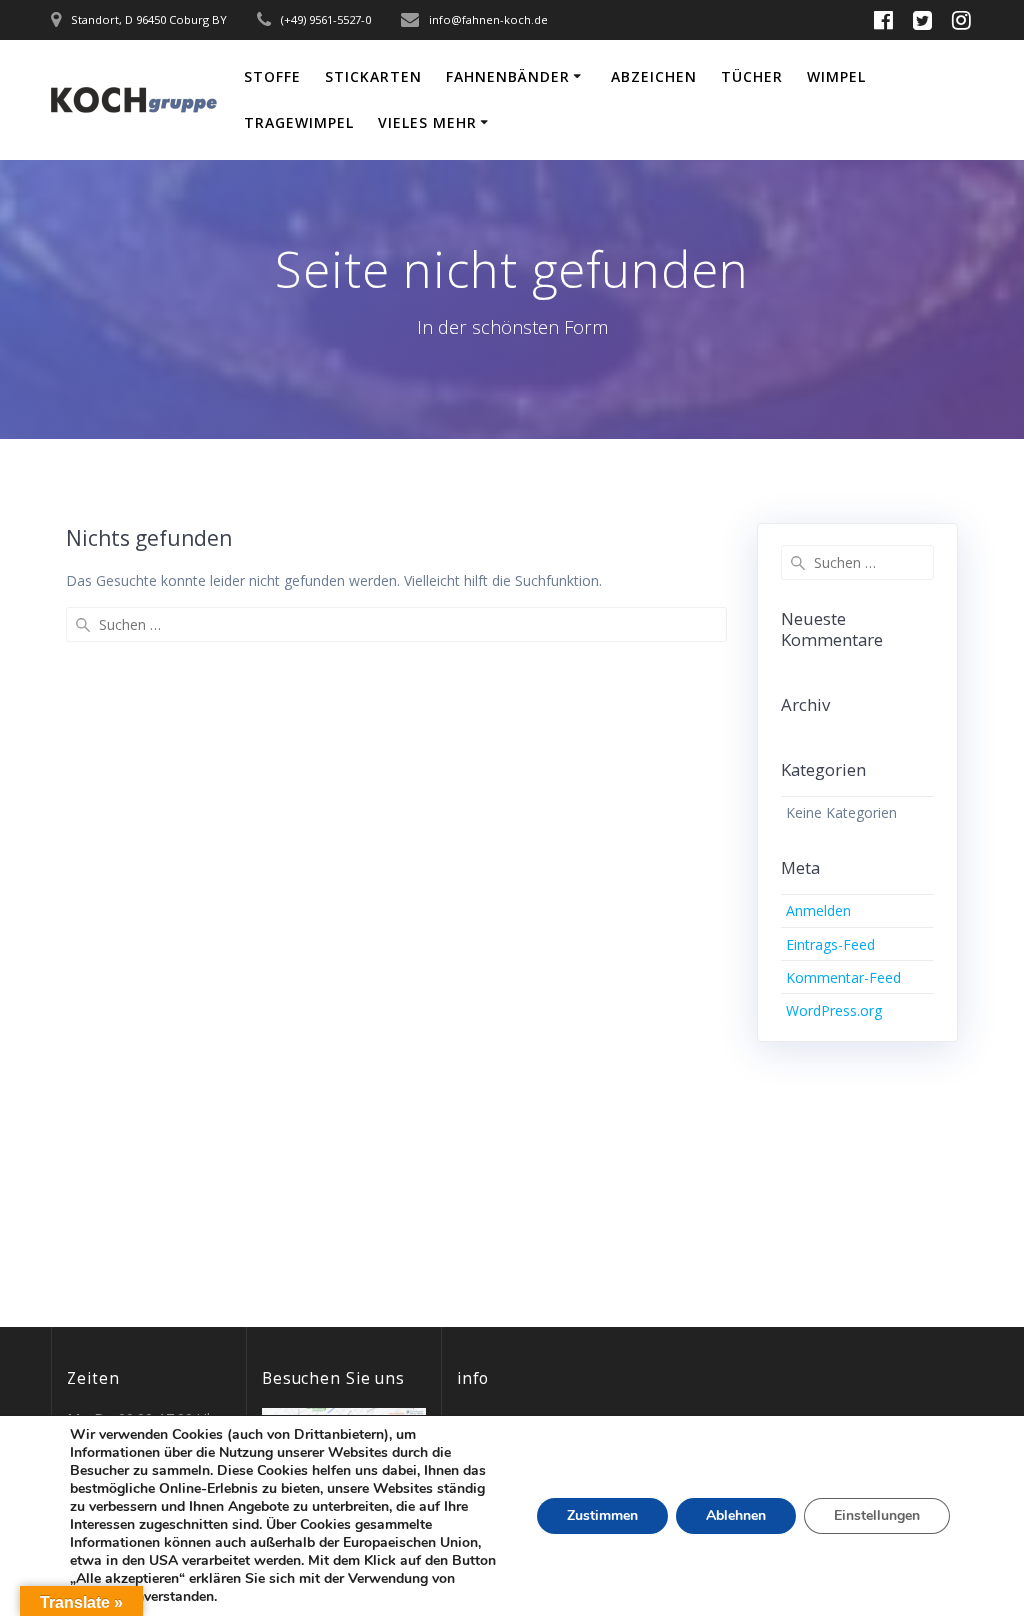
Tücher (752, 76)
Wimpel (836, 76)
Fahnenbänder (508, 76)
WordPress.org (834, 1010)
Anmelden (818, 910)
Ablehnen (736, 1515)
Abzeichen (654, 76)
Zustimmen (602, 1515)
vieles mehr (427, 122)
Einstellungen (877, 1515)
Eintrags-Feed (830, 944)
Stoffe (272, 76)
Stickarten (373, 76)
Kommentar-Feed (843, 977)
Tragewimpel (299, 122)
